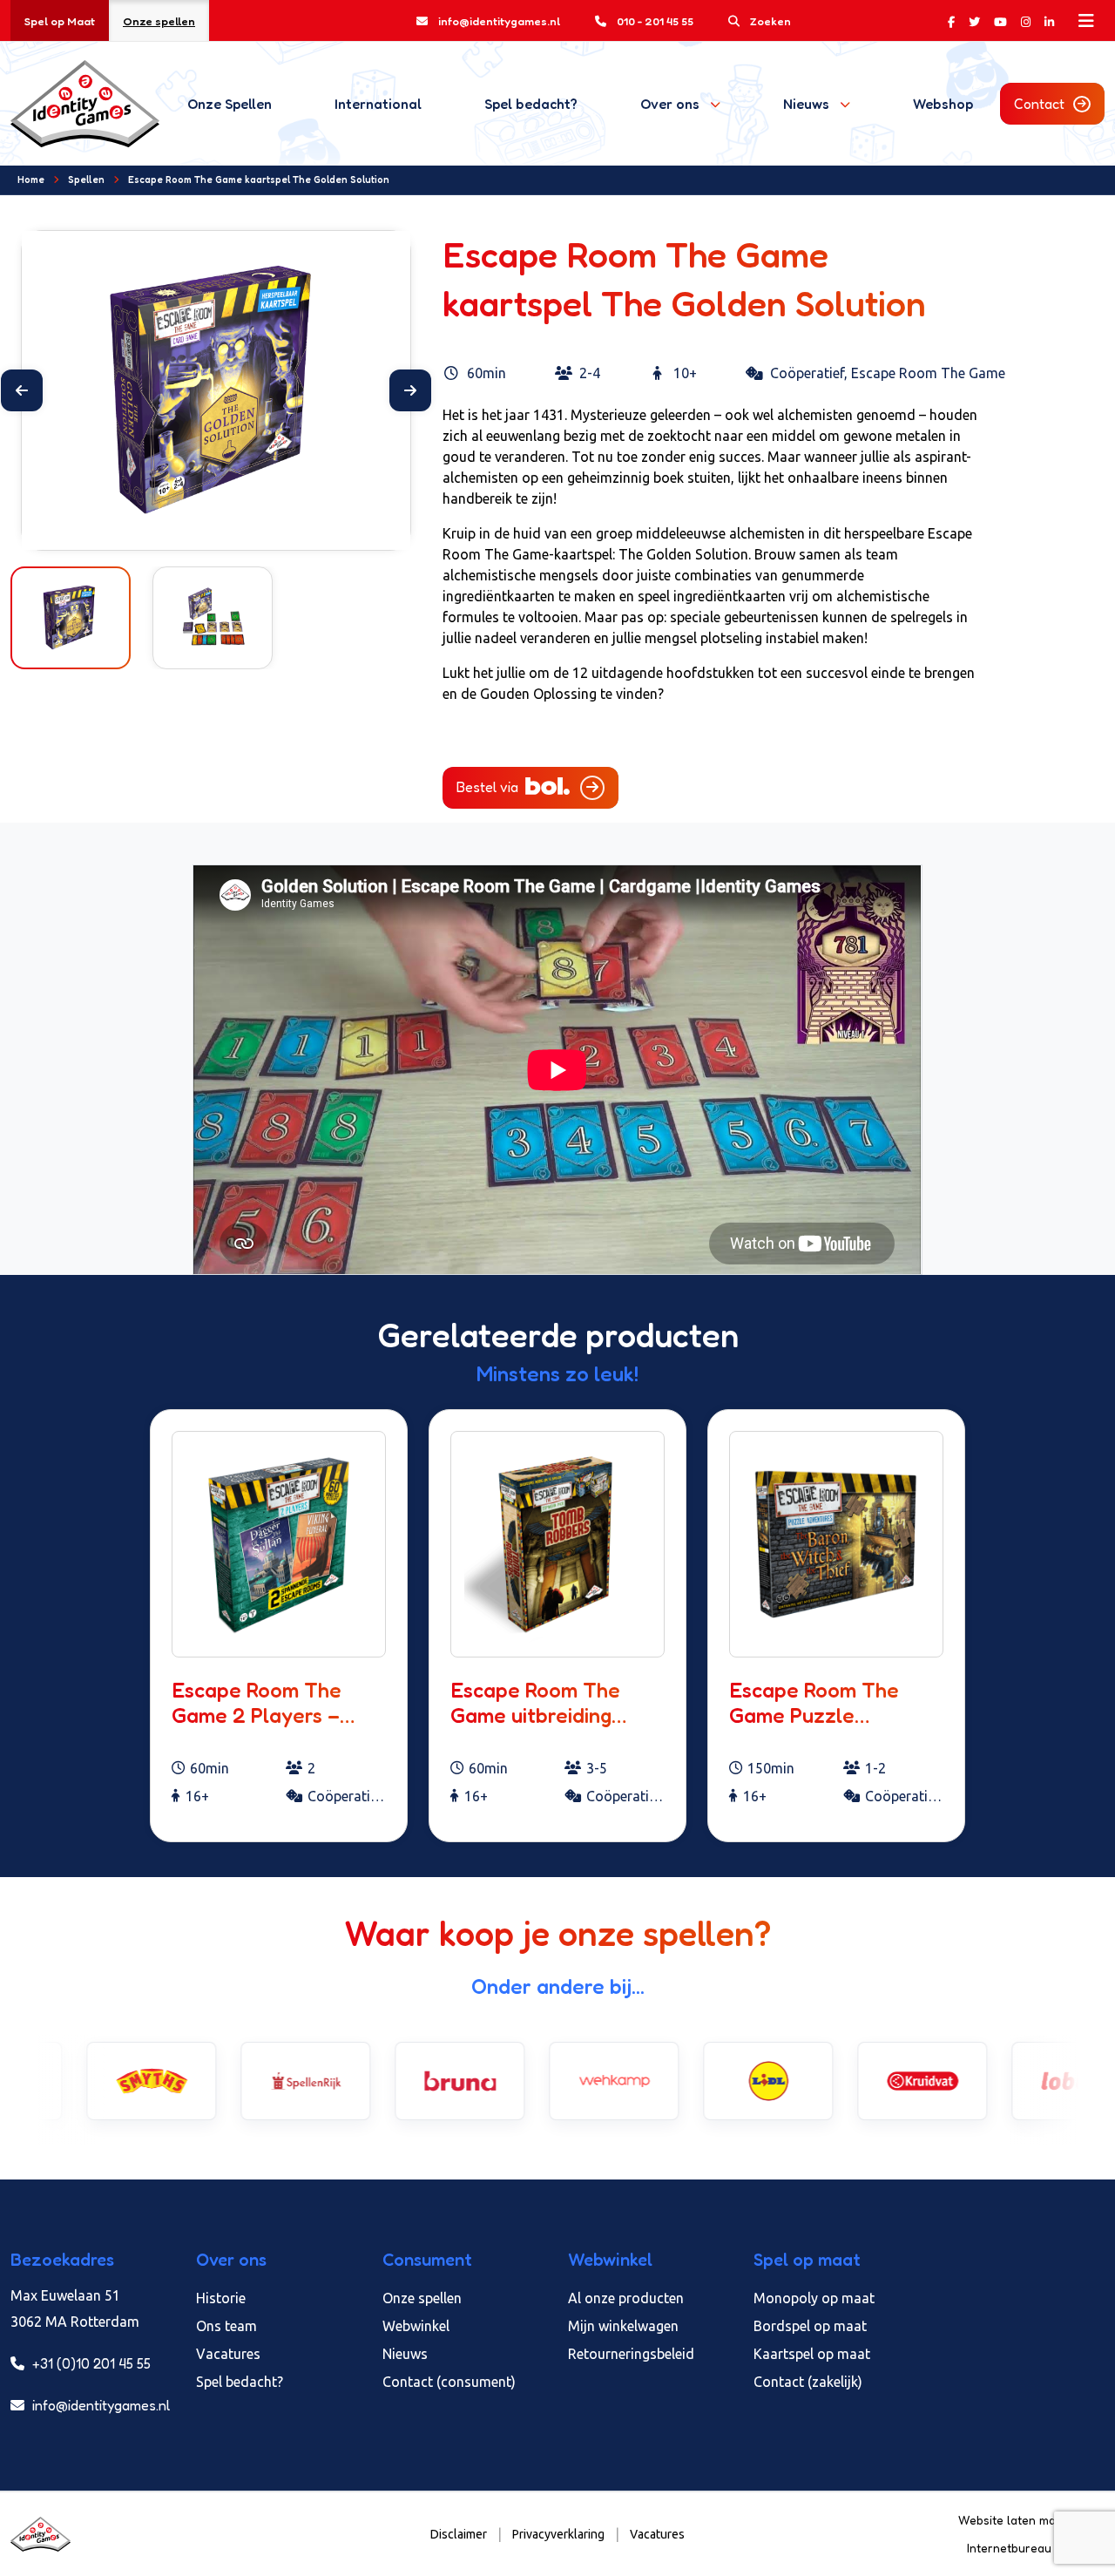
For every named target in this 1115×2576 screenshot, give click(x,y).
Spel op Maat (60, 21)
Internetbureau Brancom (1036, 2548)
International (378, 104)
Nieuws (405, 2354)
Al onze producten (626, 2298)
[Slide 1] (200, 526)
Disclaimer (459, 2534)
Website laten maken (1019, 2520)
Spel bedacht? (531, 104)
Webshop (943, 104)
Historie (221, 2298)
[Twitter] (974, 21)
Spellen (86, 180)
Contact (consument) (449, 2382)
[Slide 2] (232, 526)
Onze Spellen (230, 104)
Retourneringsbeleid (631, 2354)
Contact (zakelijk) (808, 2382)
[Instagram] (1026, 21)
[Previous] (22, 390)
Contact (1039, 104)
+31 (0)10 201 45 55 (90, 2363)
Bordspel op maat (810, 2326)
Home (31, 180)
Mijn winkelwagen (623, 2326)
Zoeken (770, 21)
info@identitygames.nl (499, 21)
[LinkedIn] (1049, 21)
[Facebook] (951, 21)
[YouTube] (1000, 21)
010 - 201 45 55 (655, 21)
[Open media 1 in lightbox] (216, 390)
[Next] (410, 390)
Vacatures (228, 2354)
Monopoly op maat (814, 2298)
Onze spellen (159, 21)
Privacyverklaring (558, 2534)
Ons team (226, 2326)
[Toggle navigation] (1086, 21)
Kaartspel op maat (812, 2354)
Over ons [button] (670, 104)
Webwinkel (416, 2326)
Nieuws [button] (806, 104)
